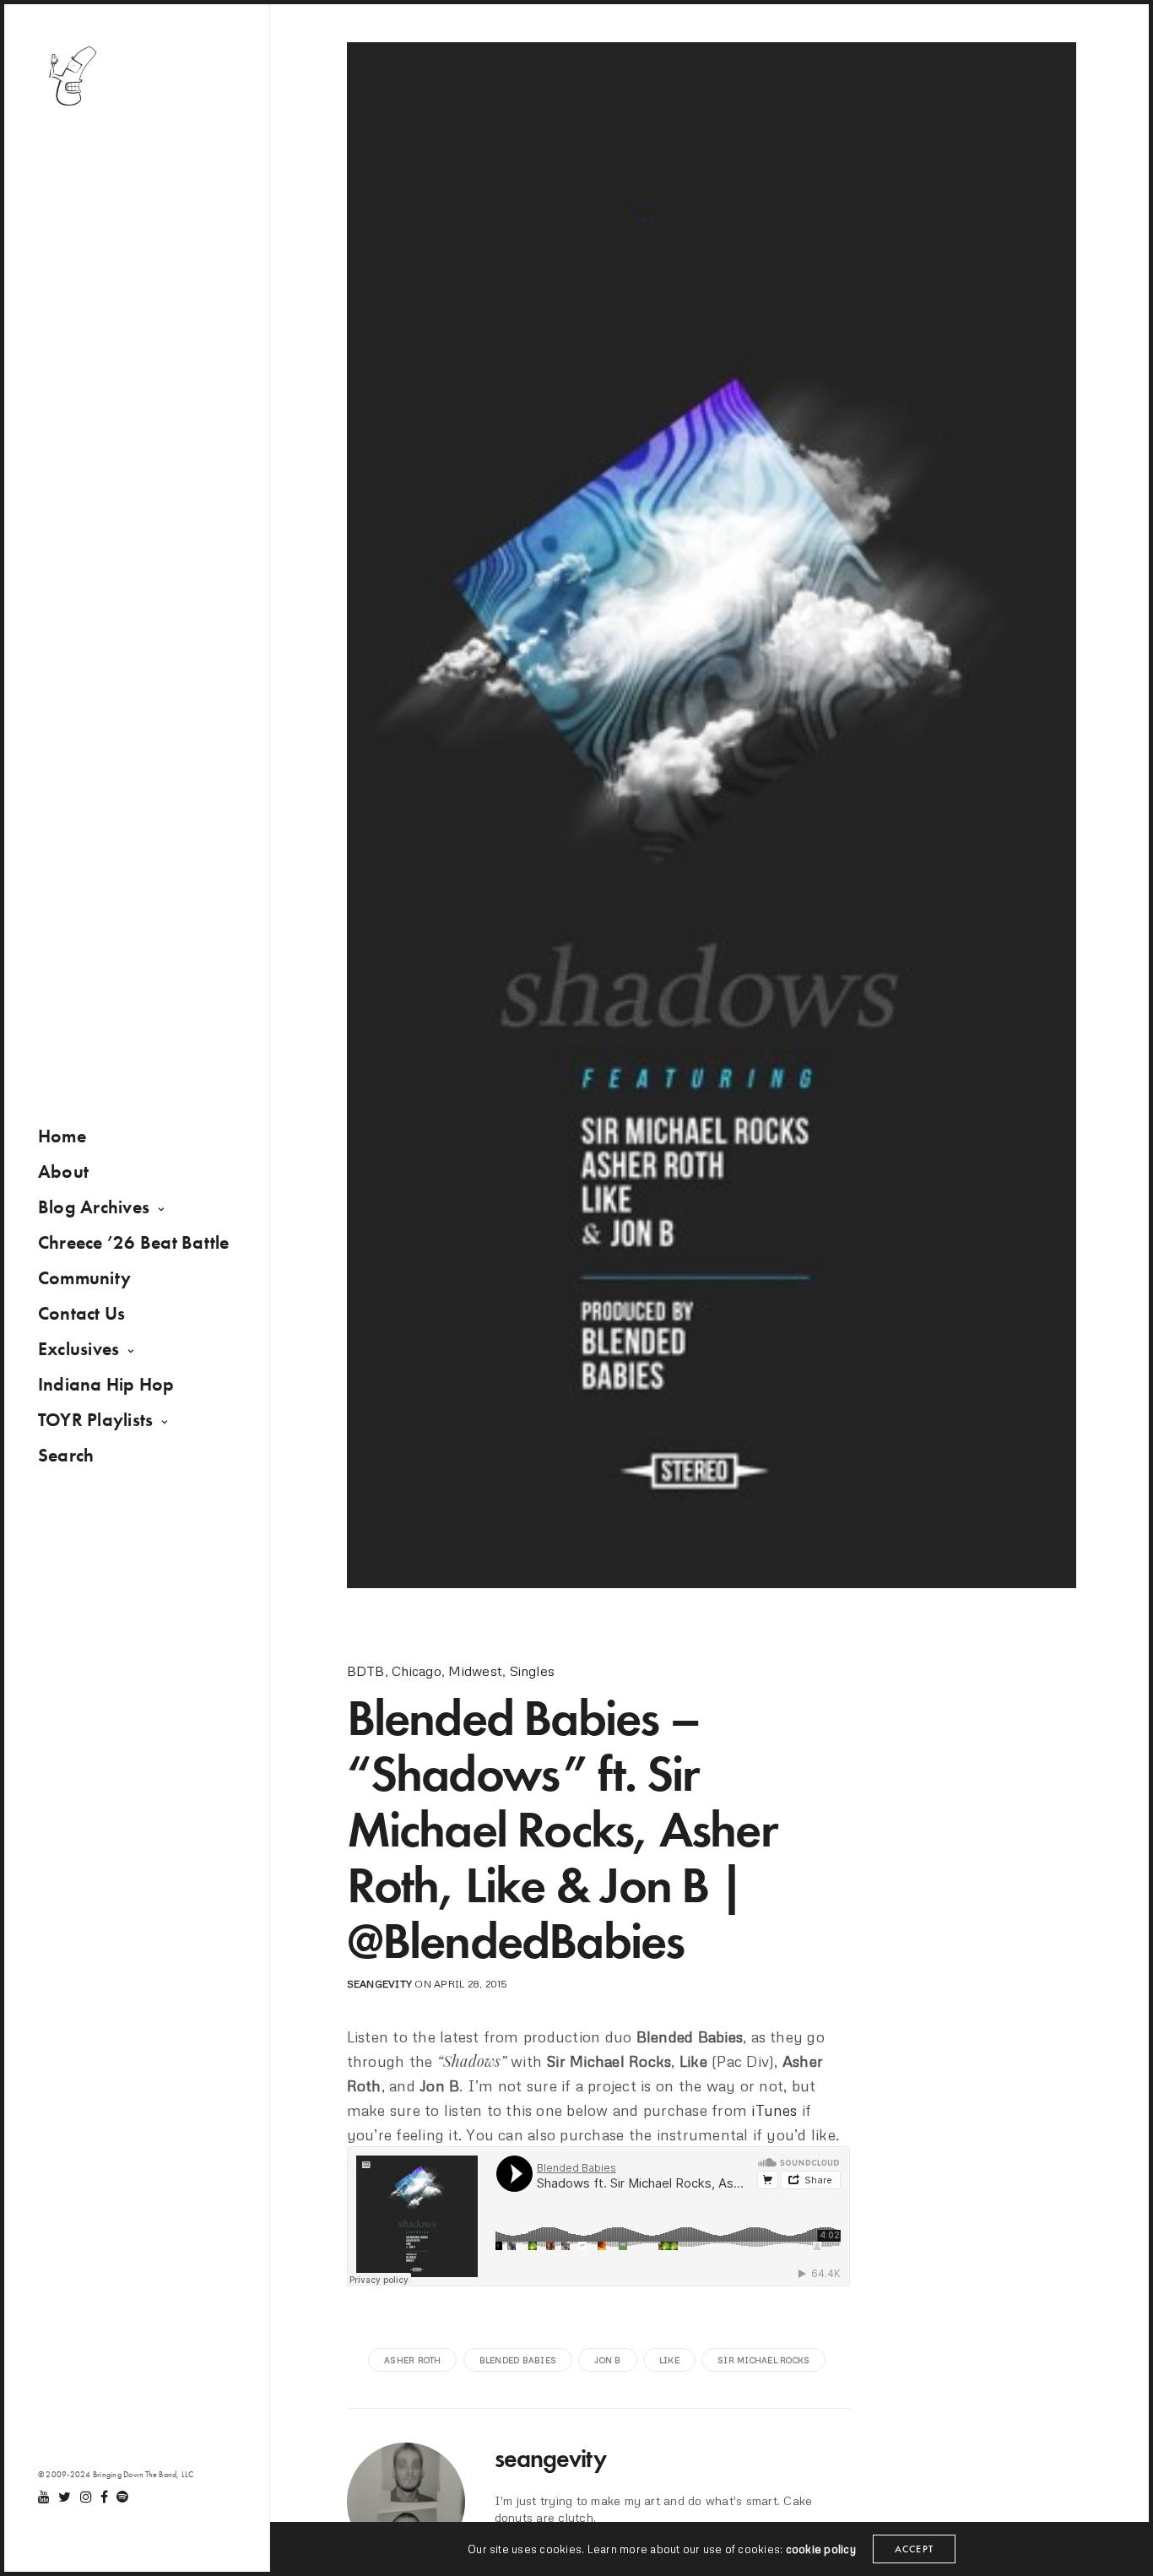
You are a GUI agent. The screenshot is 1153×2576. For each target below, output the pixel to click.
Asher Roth (412, 2360)
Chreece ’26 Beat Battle (134, 1242)
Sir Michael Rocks (763, 2360)
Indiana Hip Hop (106, 1384)
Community (84, 1278)
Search (66, 1455)
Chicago (417, 1671)
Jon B (607, 2360)
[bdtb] (72, 76)
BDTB (366, 1671)
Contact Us (81, 1313)
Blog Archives (94, 1207)
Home (62, 1136)
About (63, 1171)
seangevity (379, 1984)
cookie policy (821, 2549)
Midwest (475, 1671)
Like (669, 2360)
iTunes (774, 2110)
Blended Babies (518, 2360)
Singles (533, 1671)
